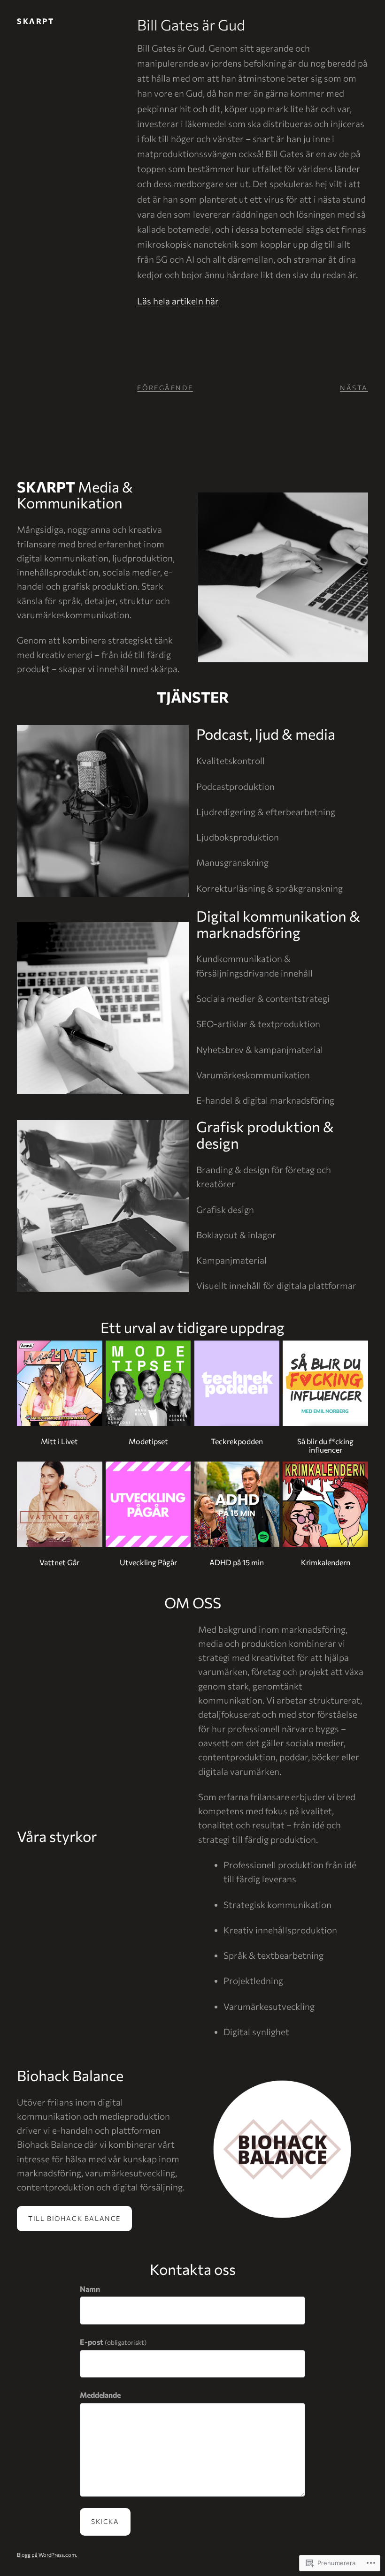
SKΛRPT (35, 21)
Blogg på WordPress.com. (47, 2555)
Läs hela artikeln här (178, 301)
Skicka (105, 2521)
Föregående (165, 388)
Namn (90, 2289)
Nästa (354, 388)
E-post (113, 2342)
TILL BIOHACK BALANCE (74, 2218)
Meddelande (100, 2395)
